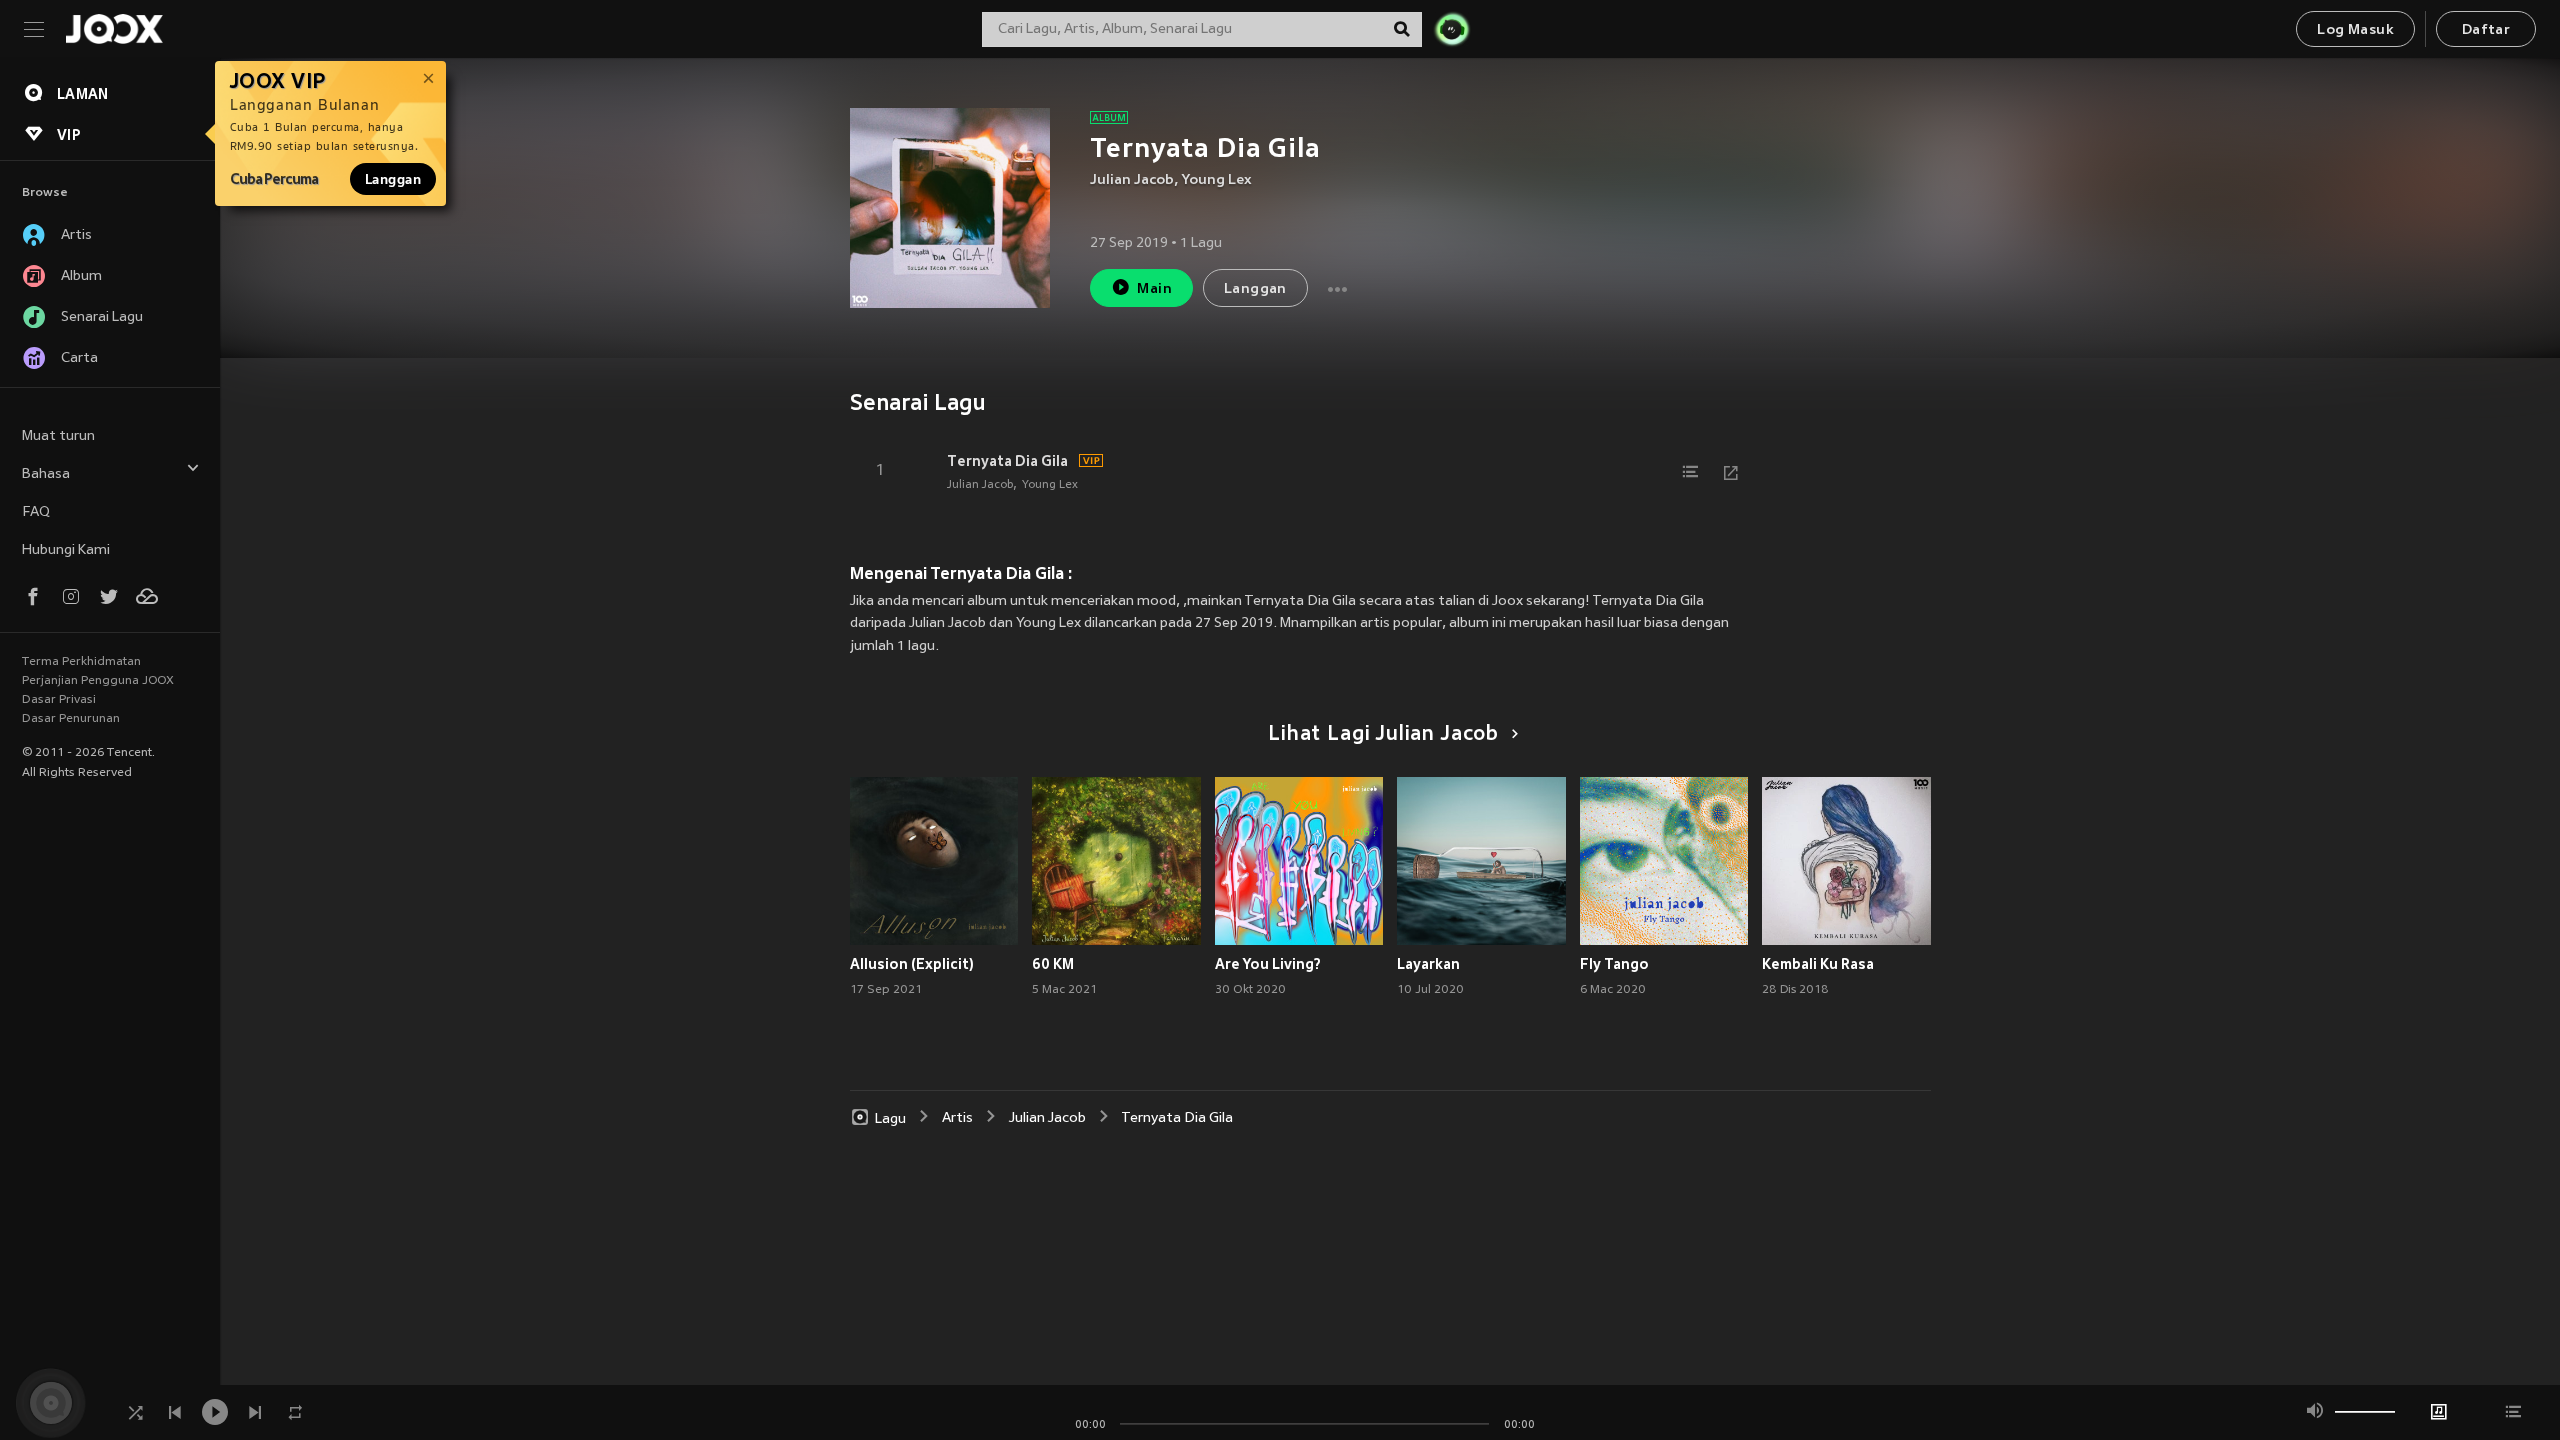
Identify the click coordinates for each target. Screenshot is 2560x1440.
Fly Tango (1614, 964)
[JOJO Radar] (1452, 29)
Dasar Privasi (59, 700)
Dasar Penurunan (71, 719)
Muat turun (58, 436)
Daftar (2486, 30)
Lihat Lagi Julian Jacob (1383, 735)
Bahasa (46, 474)
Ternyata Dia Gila (1007, 461)
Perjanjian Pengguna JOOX (98, 681)
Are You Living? (1268, 964)
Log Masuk (2355, 30)
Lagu (890, 1118)
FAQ (36, 512)
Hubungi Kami (66, 550)
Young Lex (1217, 180)
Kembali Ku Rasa (1818, 964)
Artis (957, 1118)
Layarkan (1428, 964)
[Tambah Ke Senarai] (1691, 472)
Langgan (393, 179)
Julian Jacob (1132, 180)
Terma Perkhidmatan (81, 662)
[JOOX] (114, 29)
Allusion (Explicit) (912, 964)
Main (1154, 289)
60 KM (1053, 964)
